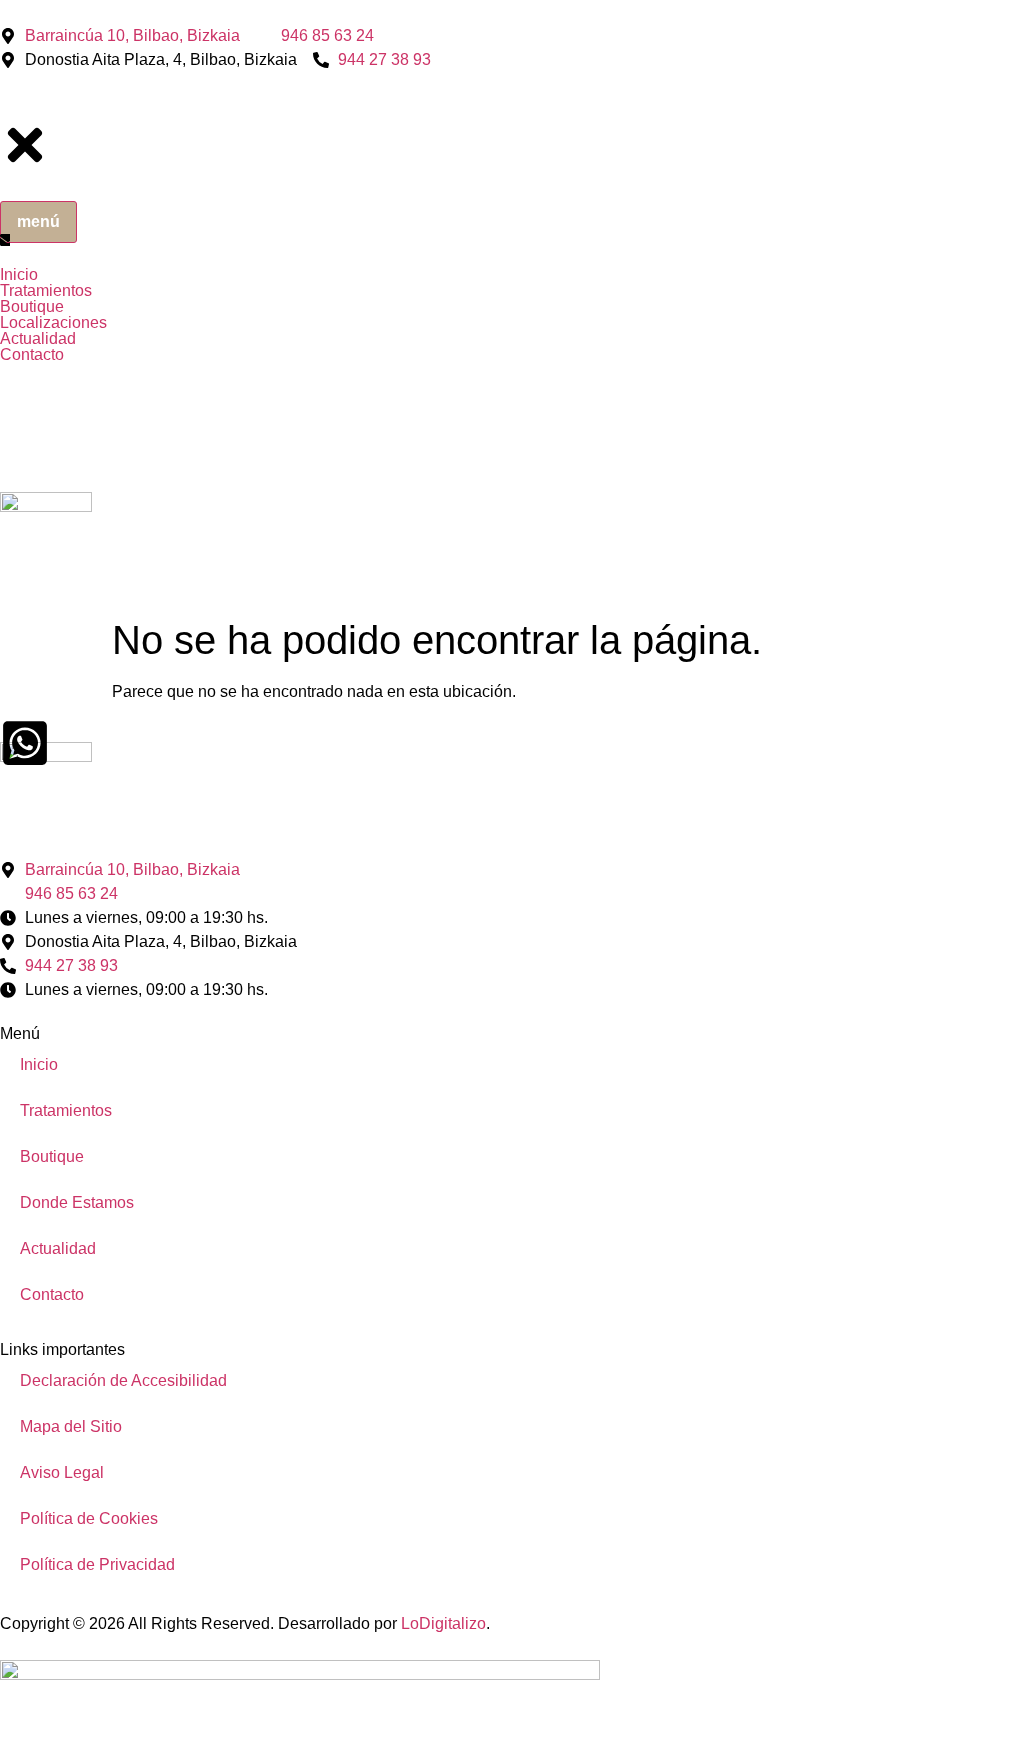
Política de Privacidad (97, 1564)
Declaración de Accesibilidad (123, 1380)
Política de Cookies (89, 1518)
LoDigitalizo (443, 1623)
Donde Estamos (77, 1202)
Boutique (52, 1156)
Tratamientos (66, 1110)
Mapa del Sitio (71, 1426)
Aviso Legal (62, 1472)
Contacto (52, 1294)
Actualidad (58, 1248)
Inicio (39, 1064)
